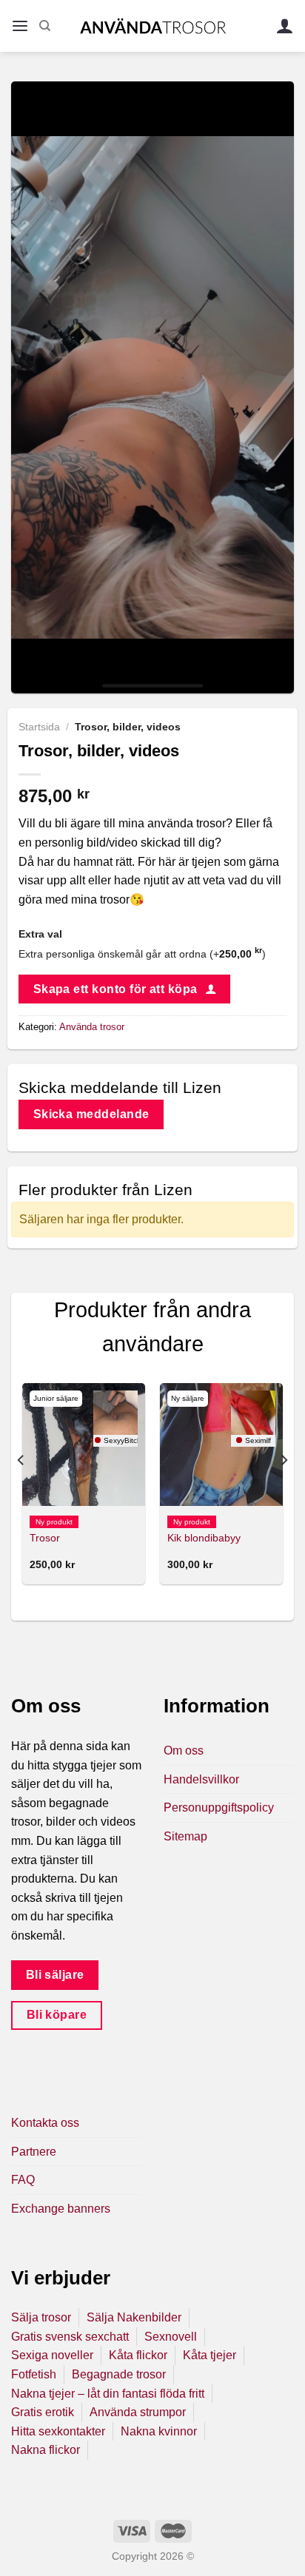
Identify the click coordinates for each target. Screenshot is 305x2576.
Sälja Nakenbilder (134, 2317)
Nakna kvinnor (159, 2431)
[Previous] (21, 1489)
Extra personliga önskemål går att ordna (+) (142, 954)
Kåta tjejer (210, 2355)
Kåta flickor (138, 2355)
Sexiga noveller (52, 2355)
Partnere (34, 2152)
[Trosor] (84, 1445)
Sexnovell (171, 2337)
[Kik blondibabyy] (221, 1445)
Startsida (39, 727)
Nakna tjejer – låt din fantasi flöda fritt (108, 2394)
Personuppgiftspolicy (219, 1807)
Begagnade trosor (119, 2374)
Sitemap (185, 1836)
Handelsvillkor (201, 1779)
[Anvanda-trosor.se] (153, 26)
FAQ (23, 2180)
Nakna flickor (46, 2450)
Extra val (40, 934)
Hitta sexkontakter (58, 2431)
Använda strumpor (138, 2412)
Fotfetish (34, 2374)
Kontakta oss (45, 2123)
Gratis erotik (43, 2412)
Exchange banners (61, 2209)
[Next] (284, 1489)
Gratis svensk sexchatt (70, 2337)
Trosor (45, 1538)
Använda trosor (92, 1027)
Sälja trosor (41, 2317)
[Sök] (45, 26)
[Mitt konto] (285, 26)
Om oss (184, 1751)
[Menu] (20, 26)
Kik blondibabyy (204, 1538)
